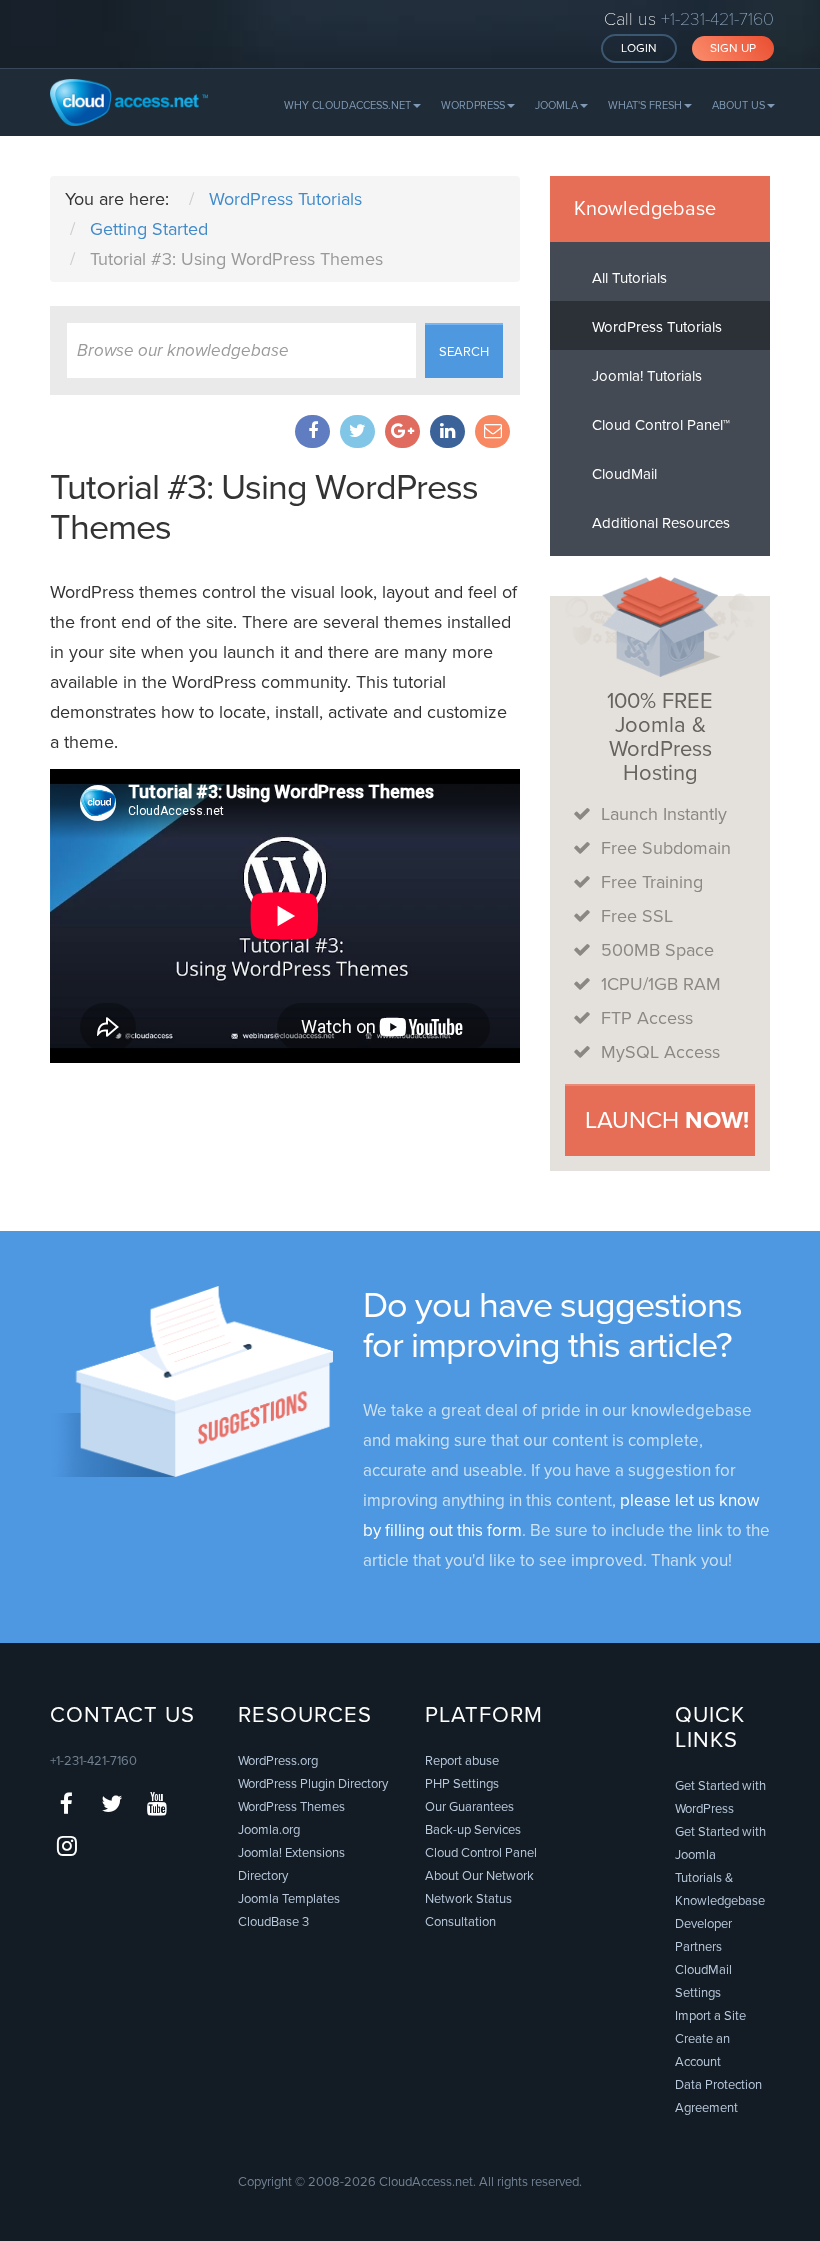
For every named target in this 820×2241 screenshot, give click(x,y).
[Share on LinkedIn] (447, 431)
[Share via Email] (492, 431)
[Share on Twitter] (357, 431)
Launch (667, 1120)
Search (464, 352)
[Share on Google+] (402, 431)
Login (639, 48)
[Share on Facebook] (312, 431)
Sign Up (733, 48)
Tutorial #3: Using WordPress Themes (264, 507)
